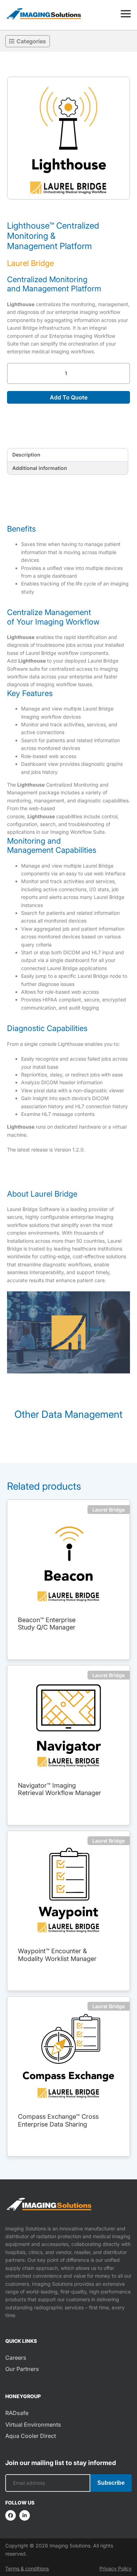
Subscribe (111, 2483)
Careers (16, 2358)
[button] (68, 138)
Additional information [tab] (40, 468)
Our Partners (22, 2369)
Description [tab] (26, 455)
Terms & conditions (27, 2568)
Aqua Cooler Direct (31, 2436)
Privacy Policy (116, 2568)
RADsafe (17, 2413)
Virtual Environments (33, 2425)
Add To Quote (69, 397)
